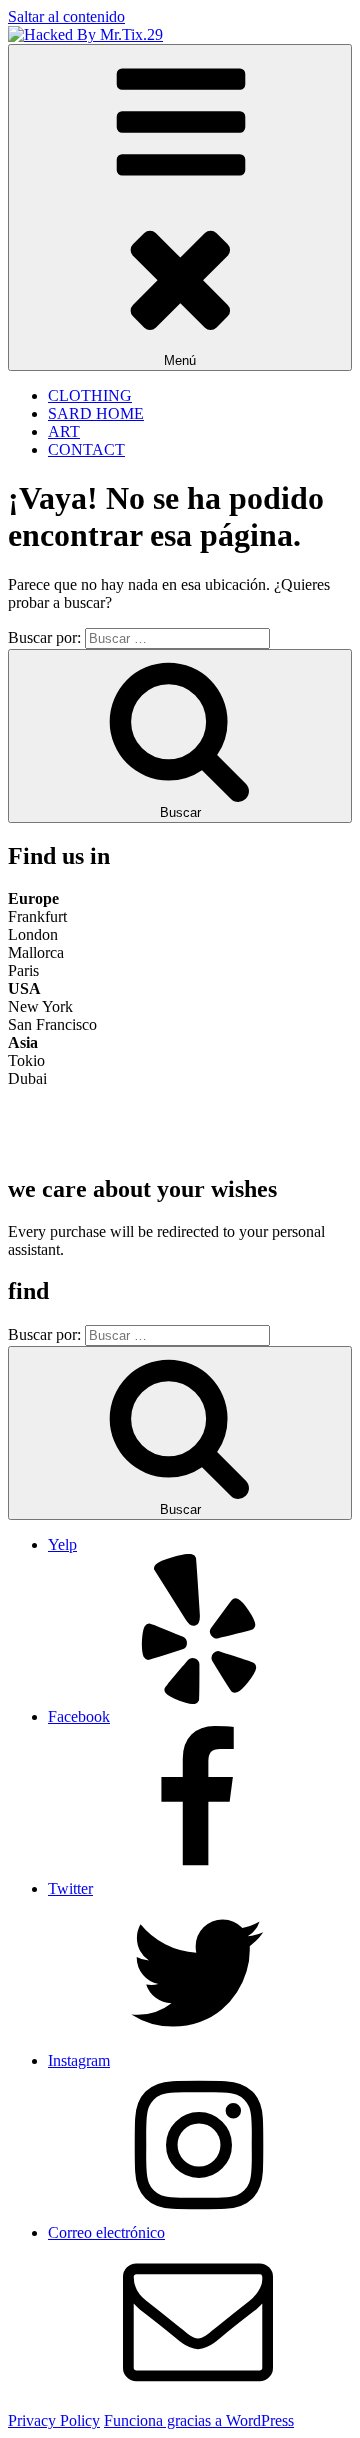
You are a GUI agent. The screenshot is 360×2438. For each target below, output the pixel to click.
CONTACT (86, 449)
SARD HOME (96, 413)
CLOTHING (90, 395)
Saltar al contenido (66, 16)
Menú (180, 360)
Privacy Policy (54, 2420)
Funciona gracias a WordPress (199, 2420)
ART (64, 431)
